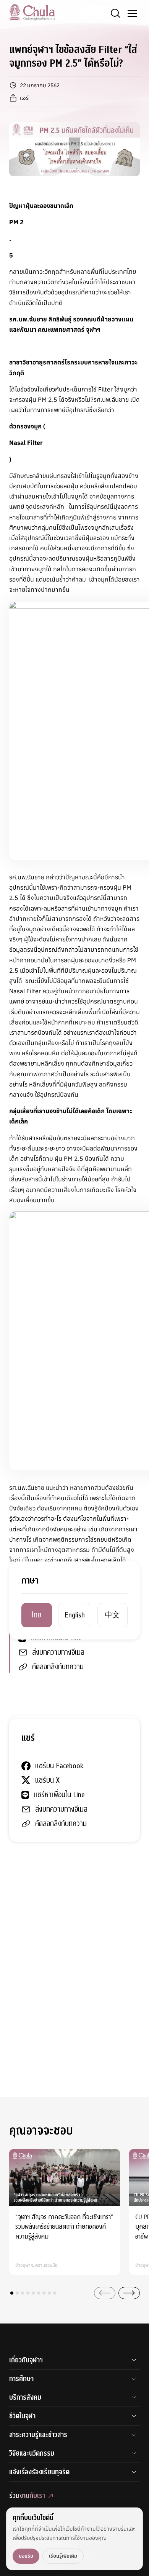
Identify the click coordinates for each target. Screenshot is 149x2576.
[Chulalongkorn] (32, 12)
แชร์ (24, 98)
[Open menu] (132, 13)
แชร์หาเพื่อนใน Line (56, 1638)
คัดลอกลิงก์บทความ (58, 1667)
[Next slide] (129, 2293)
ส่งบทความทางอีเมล (58, 1652)
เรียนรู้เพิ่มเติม (63, 2556)
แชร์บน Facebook (56, 1609)
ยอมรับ (26, 2556)
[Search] (115, 13)
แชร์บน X (44, 1623)
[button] (12, 2293)
